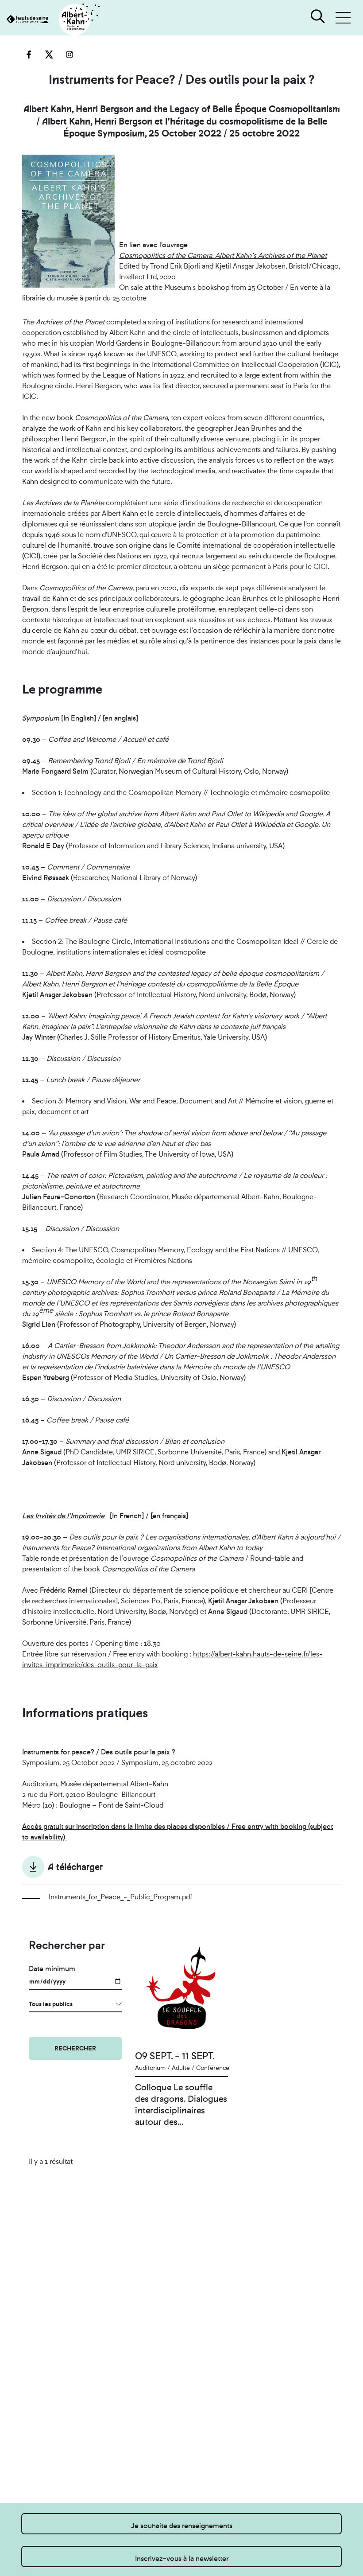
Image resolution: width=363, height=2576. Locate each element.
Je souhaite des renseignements (182, 2526)
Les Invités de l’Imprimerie (63, 1516)
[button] (343, 18)
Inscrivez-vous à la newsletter (182, 2558)
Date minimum (52, 1969)
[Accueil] (52, 20)
